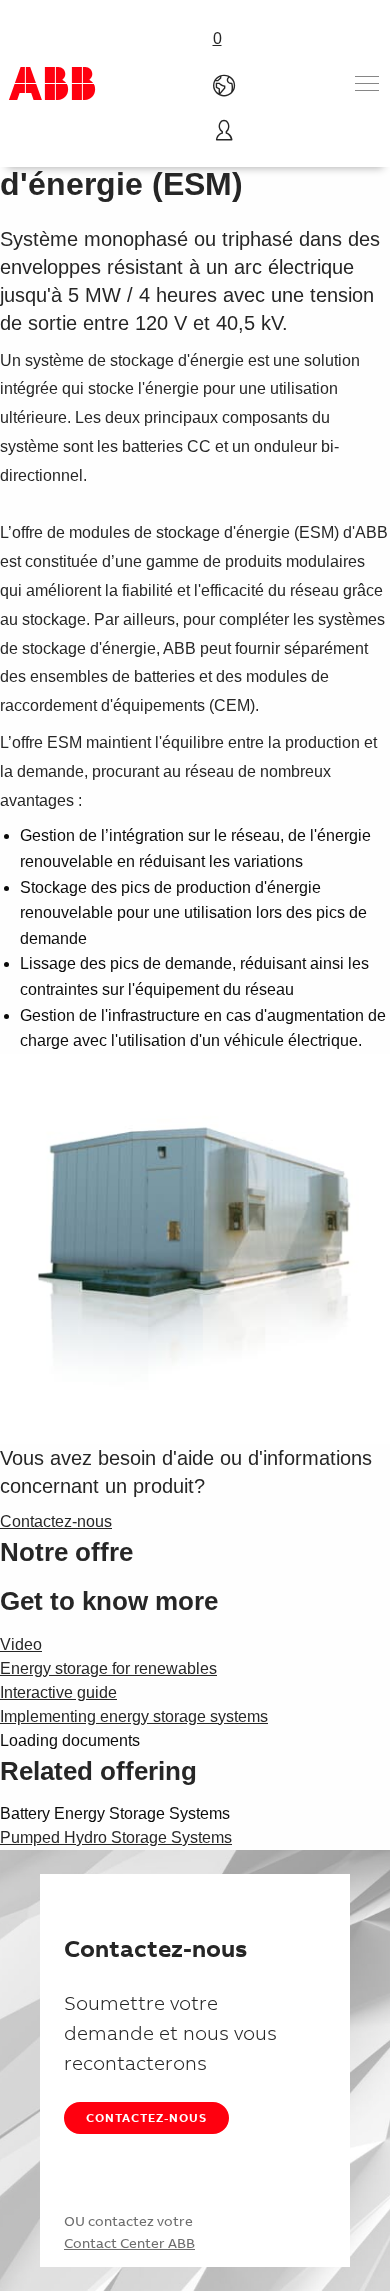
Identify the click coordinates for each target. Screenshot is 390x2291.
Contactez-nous (146, 2117)
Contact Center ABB (129, 2243)
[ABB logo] (52, 83)
